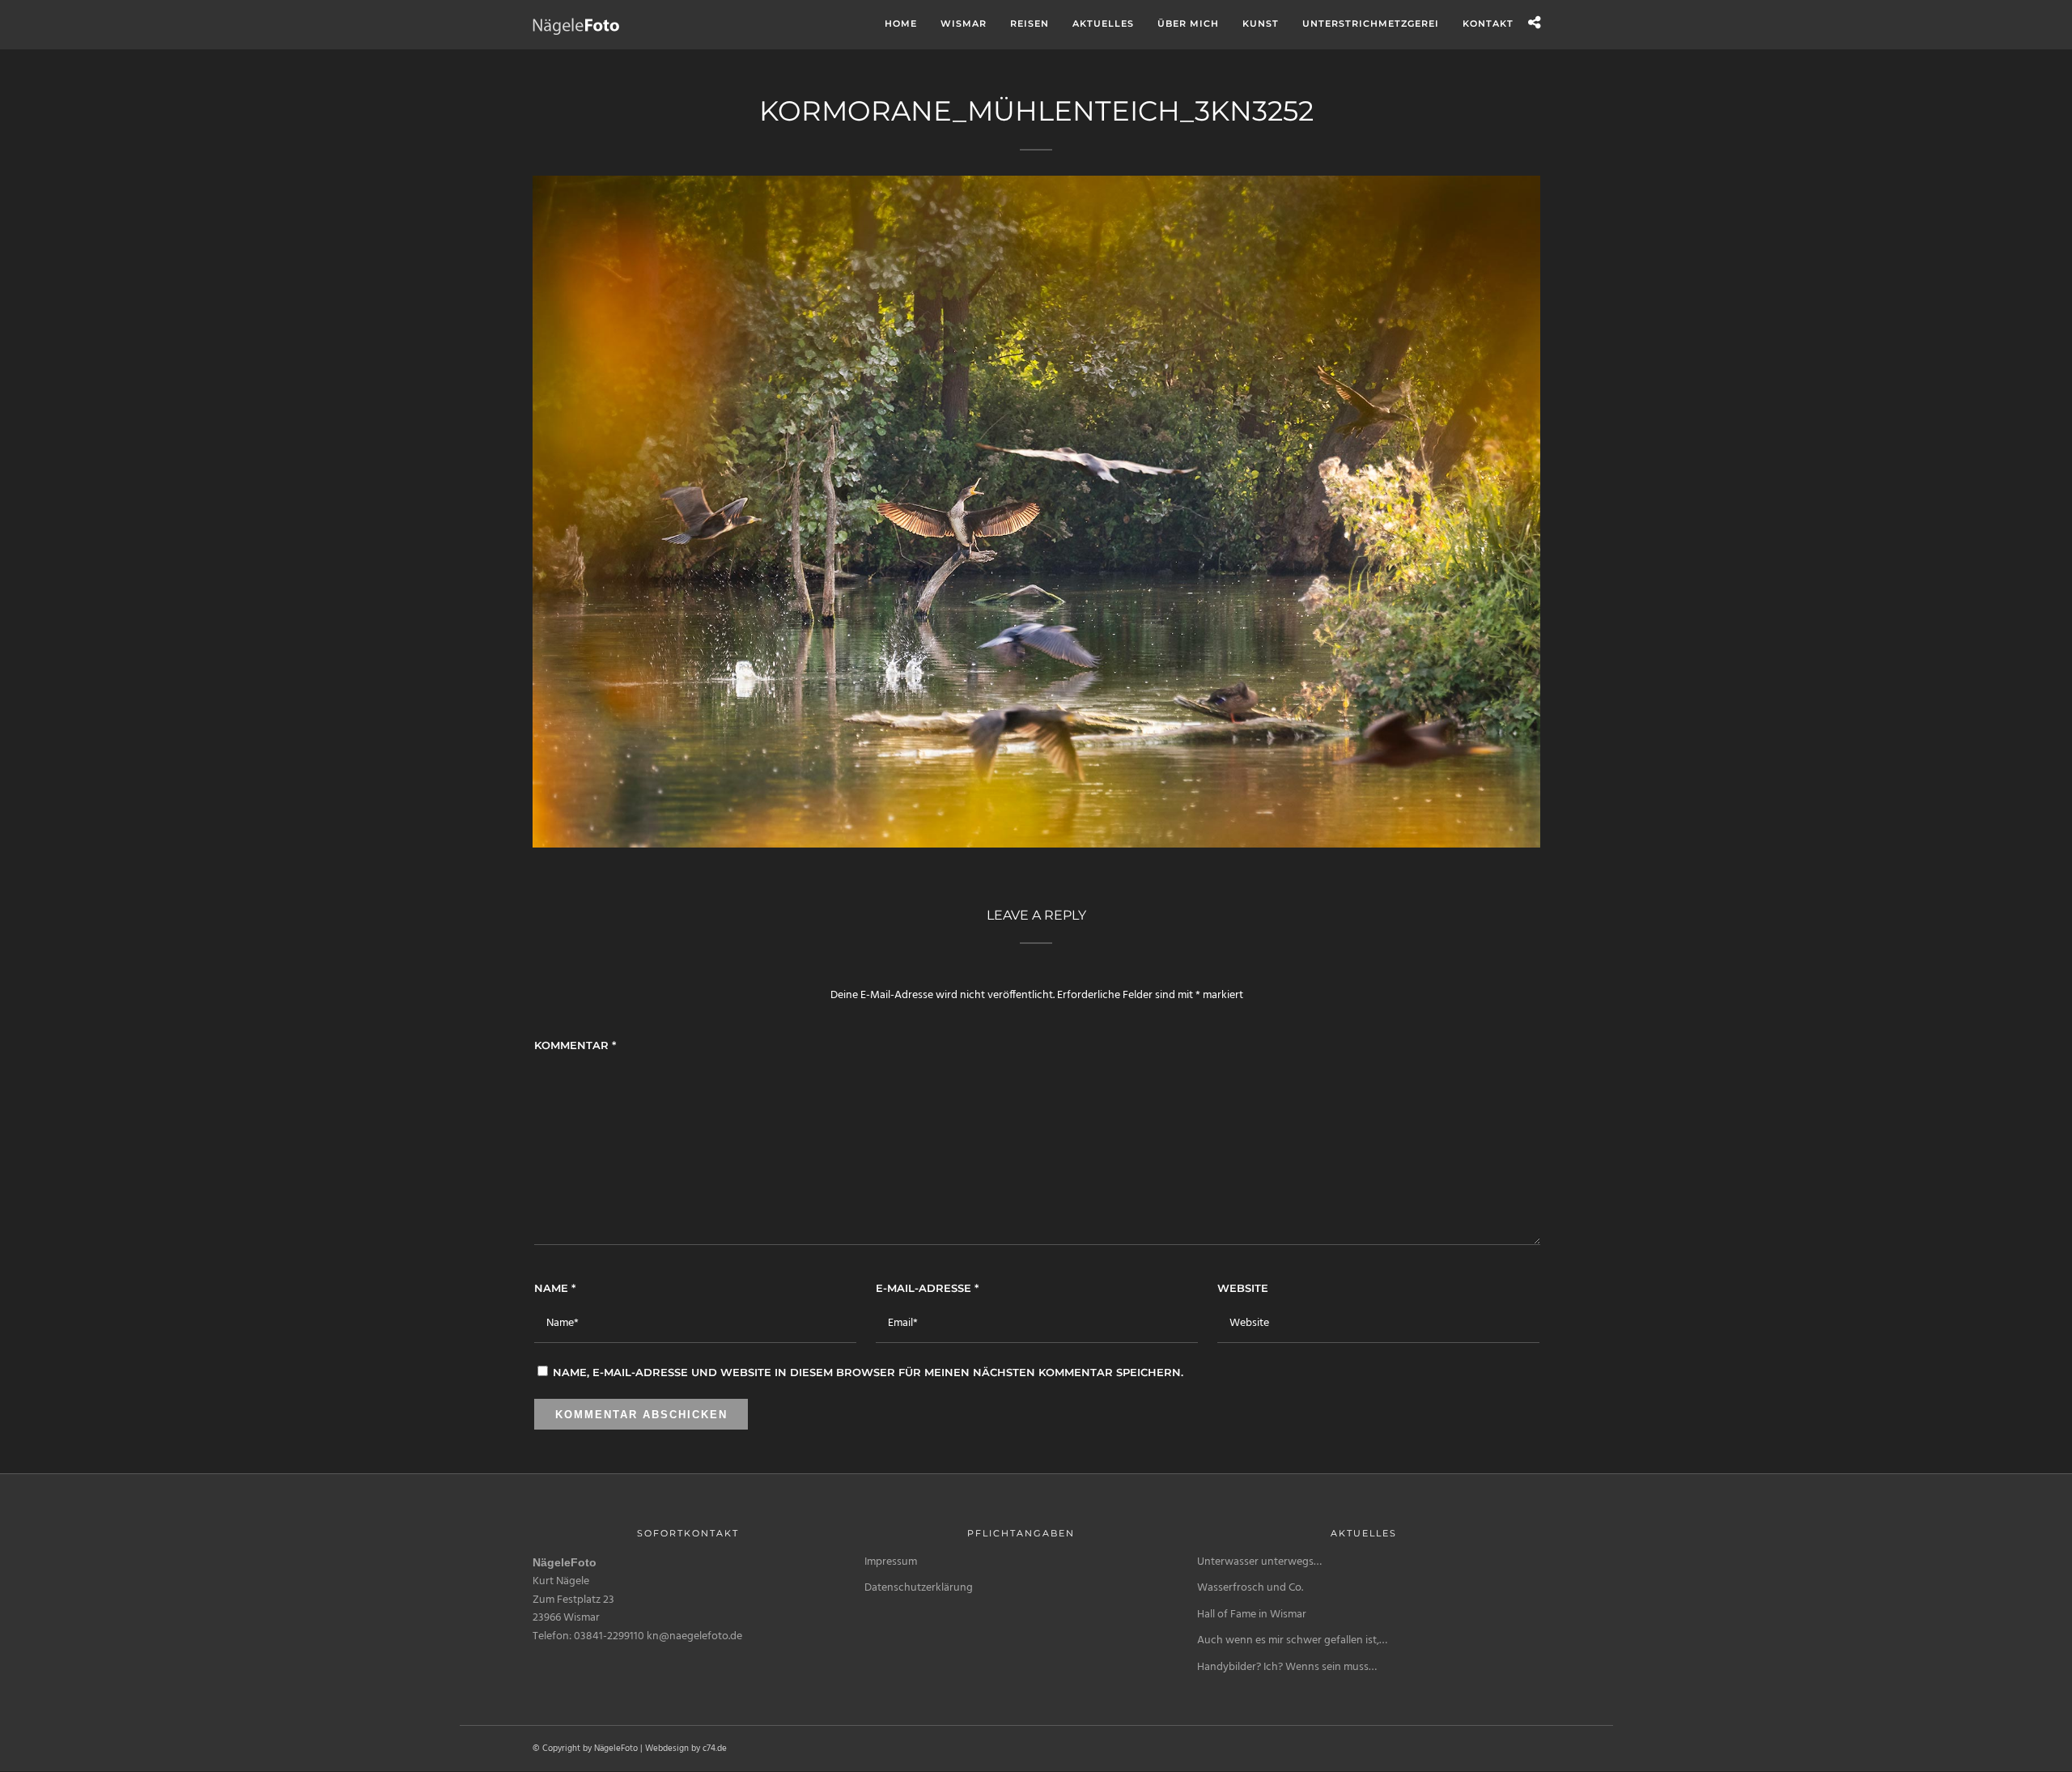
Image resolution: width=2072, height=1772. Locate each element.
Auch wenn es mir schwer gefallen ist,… (1292, 1640)
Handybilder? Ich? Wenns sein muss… (1287, 1667)
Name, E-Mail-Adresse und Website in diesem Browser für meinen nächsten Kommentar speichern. (868, 1372)
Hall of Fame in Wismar (1252, 1615)
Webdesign (667, 1749)
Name (555, 1288)
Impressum (891, 1562)
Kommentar (575, 1045)
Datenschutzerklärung (919, 1588)
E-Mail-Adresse (927, 1288)
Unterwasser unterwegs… (1259, 1562)
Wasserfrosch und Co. (1250, 1588)
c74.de (715, 1749)
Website (1243, 1288)
